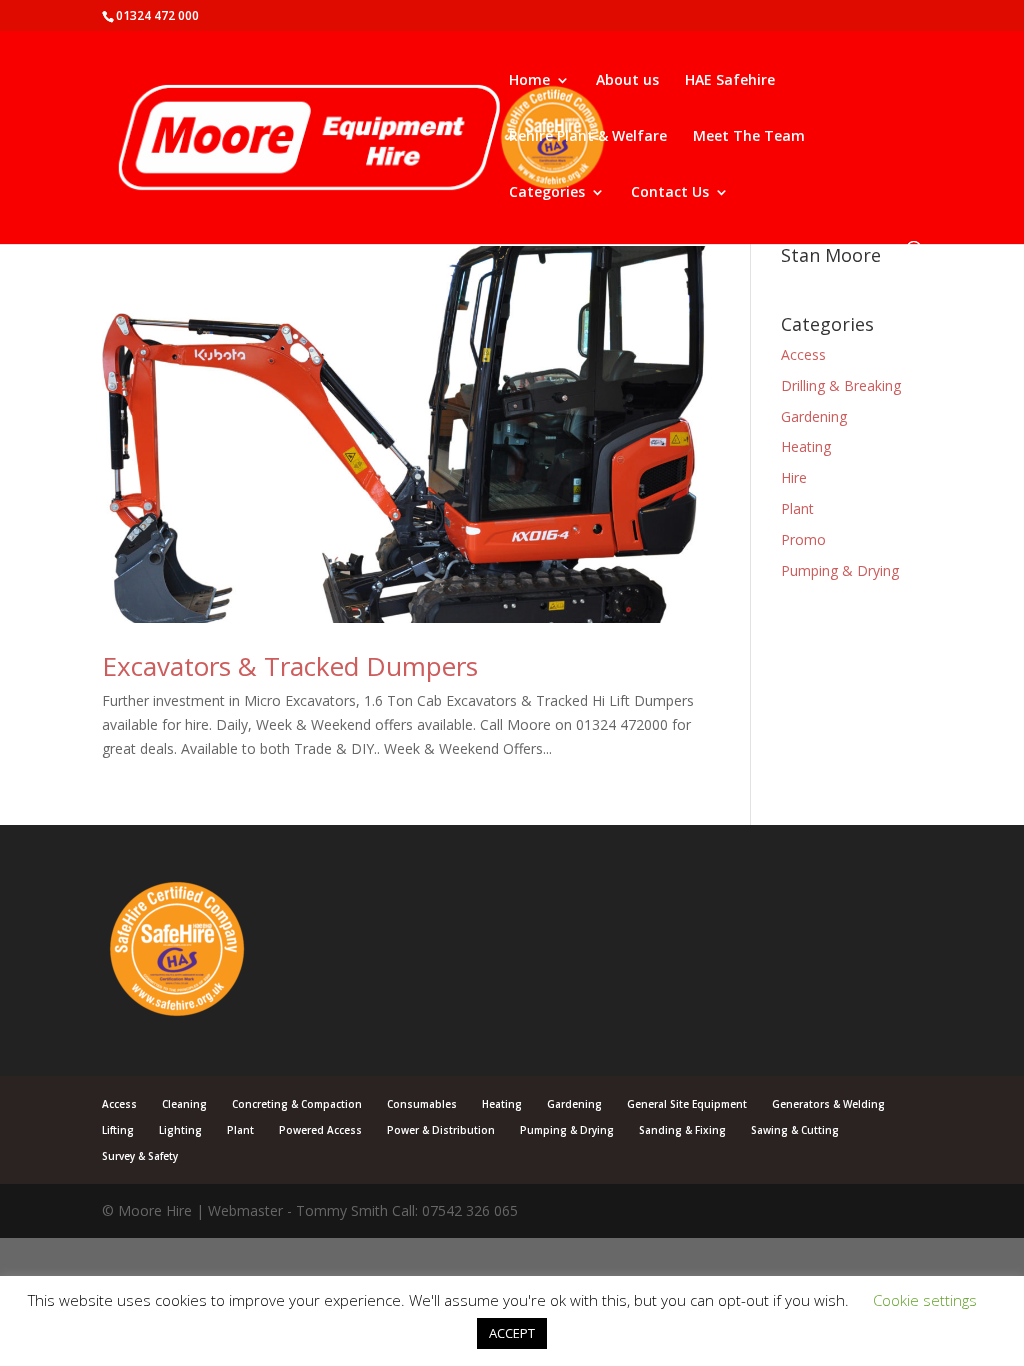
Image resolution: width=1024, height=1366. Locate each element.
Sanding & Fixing (682, 1130)
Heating (806, 446)
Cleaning (184, 1104)
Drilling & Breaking (841, 385)
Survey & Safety (140, 1156)
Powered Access (320, 1130)
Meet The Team (749, 137)
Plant (797, 508)
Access (803, 354)
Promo (803, 539)
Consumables (422, 1104)
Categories (547, 193)
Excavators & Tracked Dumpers (290, 666)
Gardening (814, 416)
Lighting (180, 1130)
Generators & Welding (828, 1104)
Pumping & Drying (840, 570)
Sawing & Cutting (795, 1130)
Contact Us (670, 193)
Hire (794, 477)
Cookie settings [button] (925, 1300)
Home (529, 81)
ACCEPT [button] (512, 1333)
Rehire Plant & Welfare (588, 137)
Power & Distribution (441, 1130)
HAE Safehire (730, 81)
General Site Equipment (687, 1104)
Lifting (118, 1130)
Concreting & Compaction (297, 1104)
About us (627, 81)
